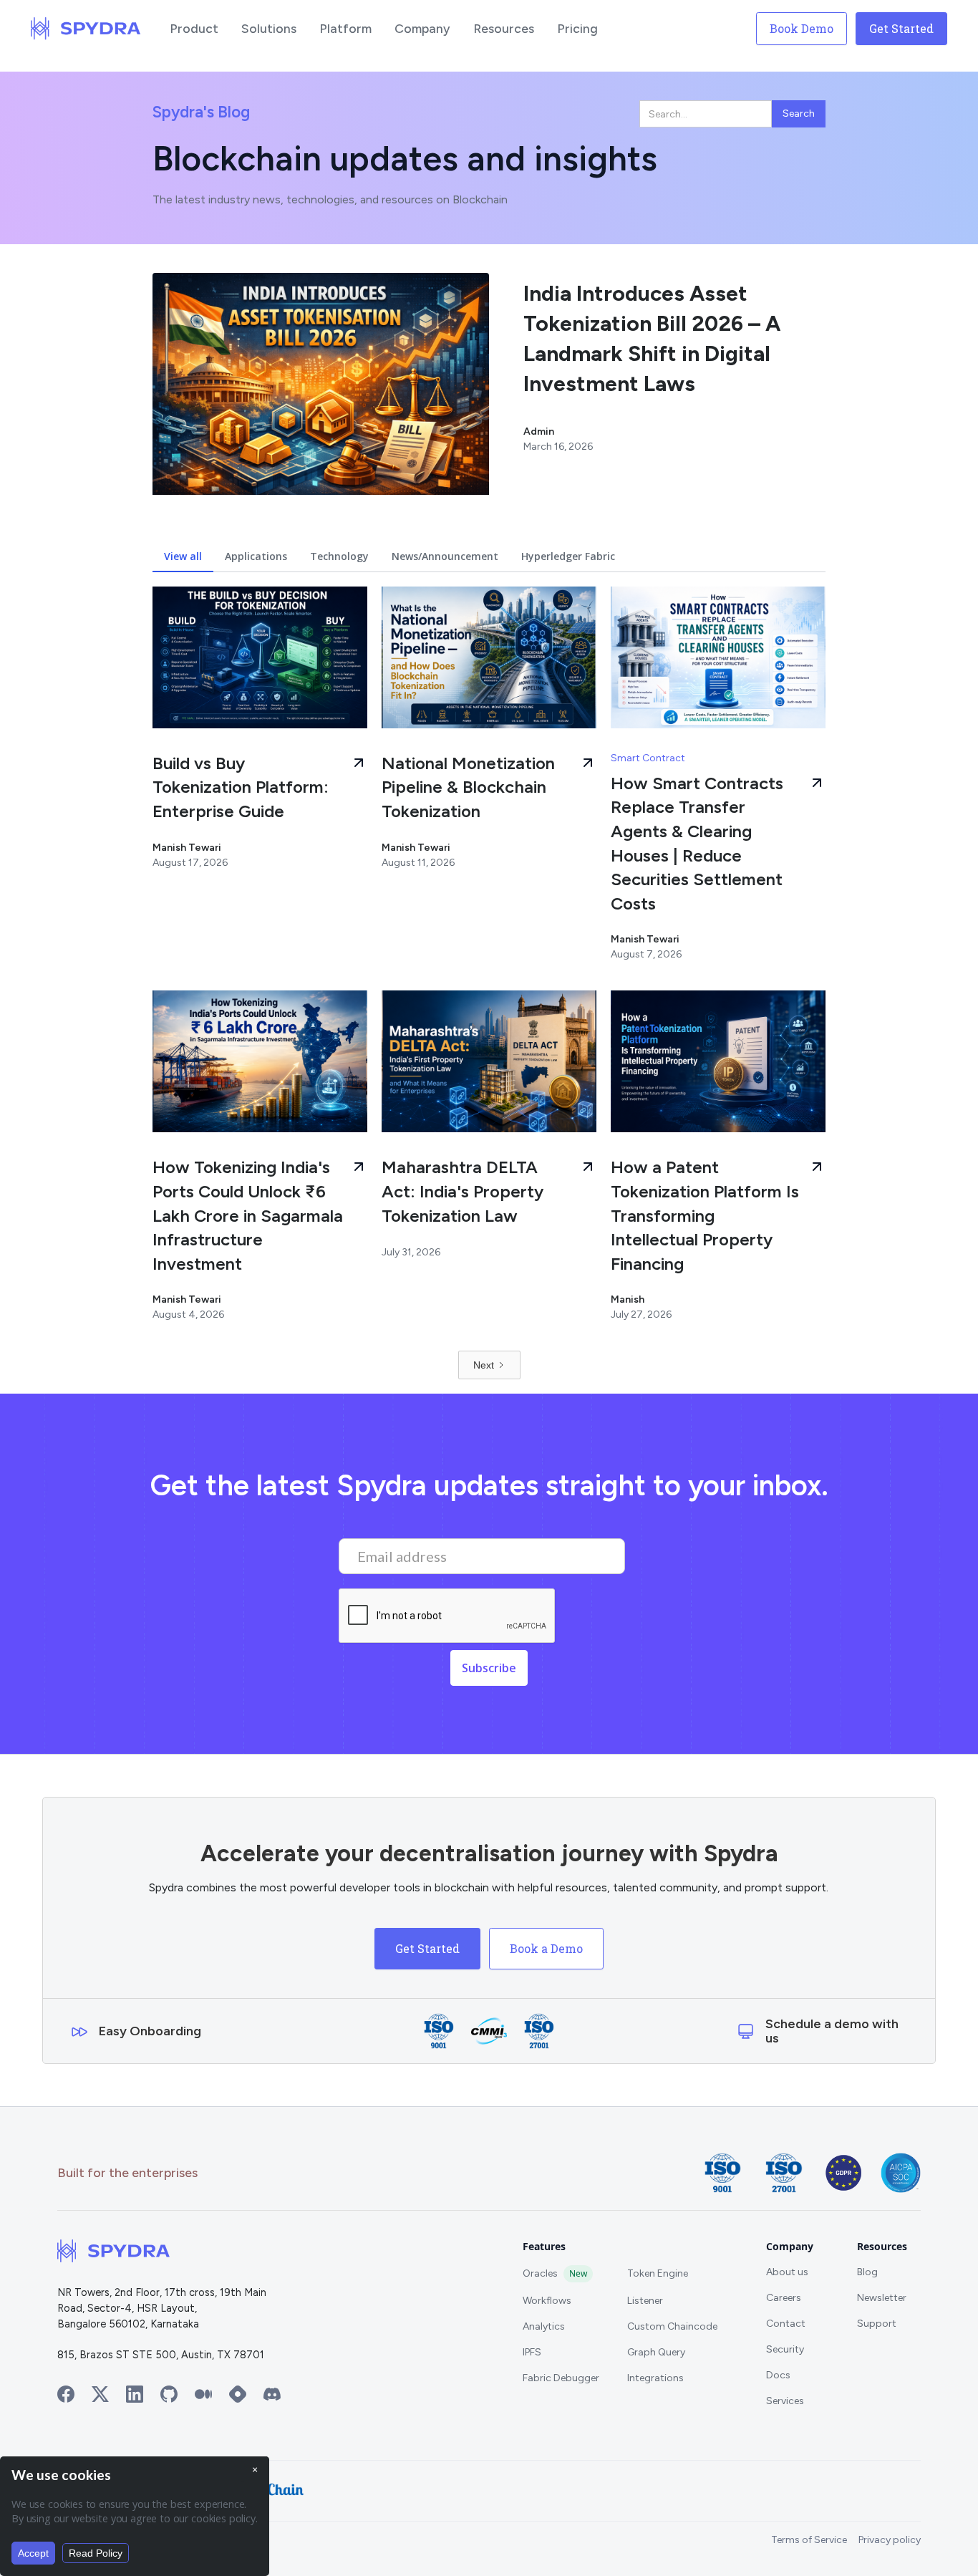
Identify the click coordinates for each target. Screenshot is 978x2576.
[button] (194, 29)
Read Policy (96, 2553)
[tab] (183, 556)
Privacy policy (890, 2540)
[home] (86, 29)
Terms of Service (809, 2540)
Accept (33, 2553)
